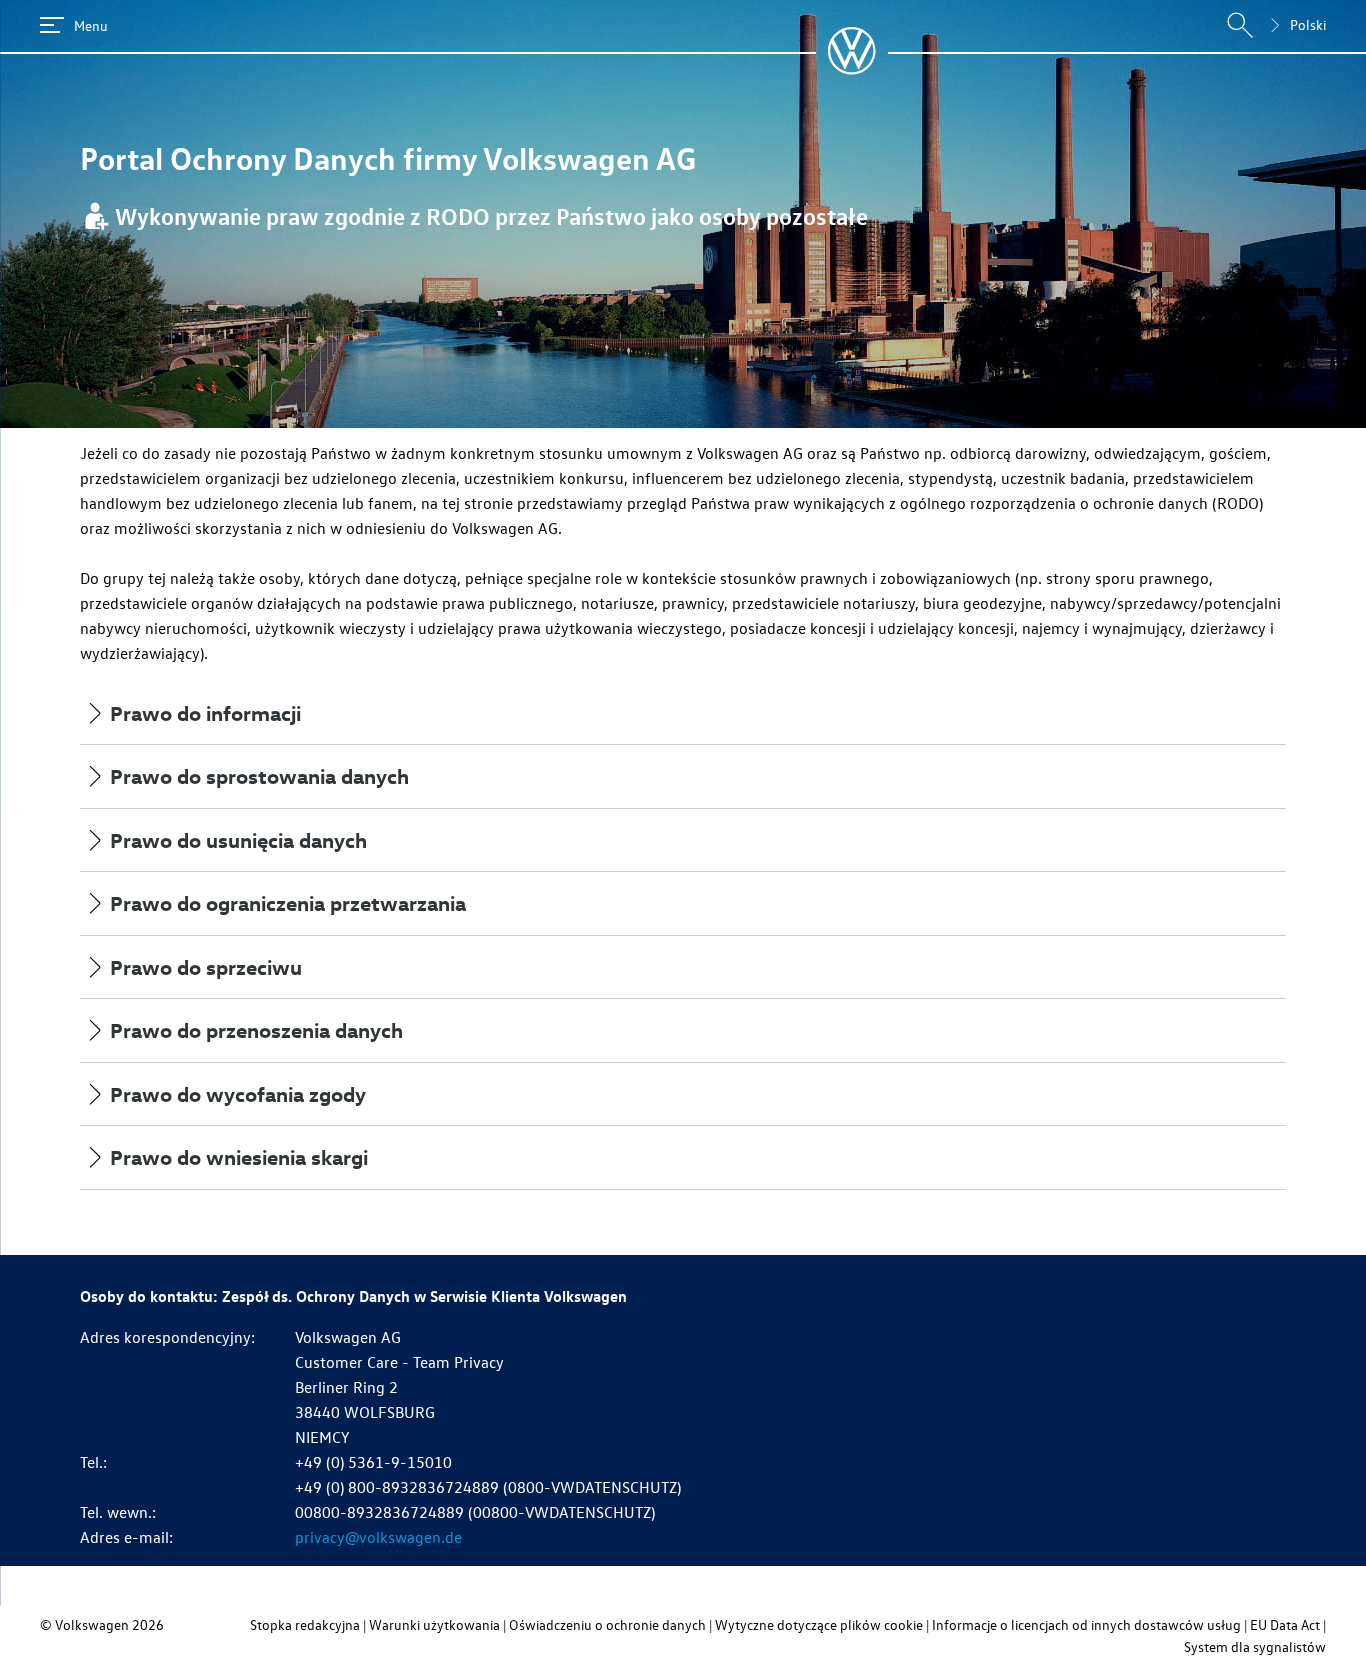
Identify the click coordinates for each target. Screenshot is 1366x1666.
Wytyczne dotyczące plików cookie (819, 1624)
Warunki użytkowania (434, 1624)
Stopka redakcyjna (305, 1624)
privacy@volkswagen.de (378, 1537)
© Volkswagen (86, 1624)
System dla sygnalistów (1255, 1646)
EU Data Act (1285, 1624)
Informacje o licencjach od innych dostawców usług (1086, 1624)
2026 (148, 1624)
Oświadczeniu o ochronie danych (607, 1624)
